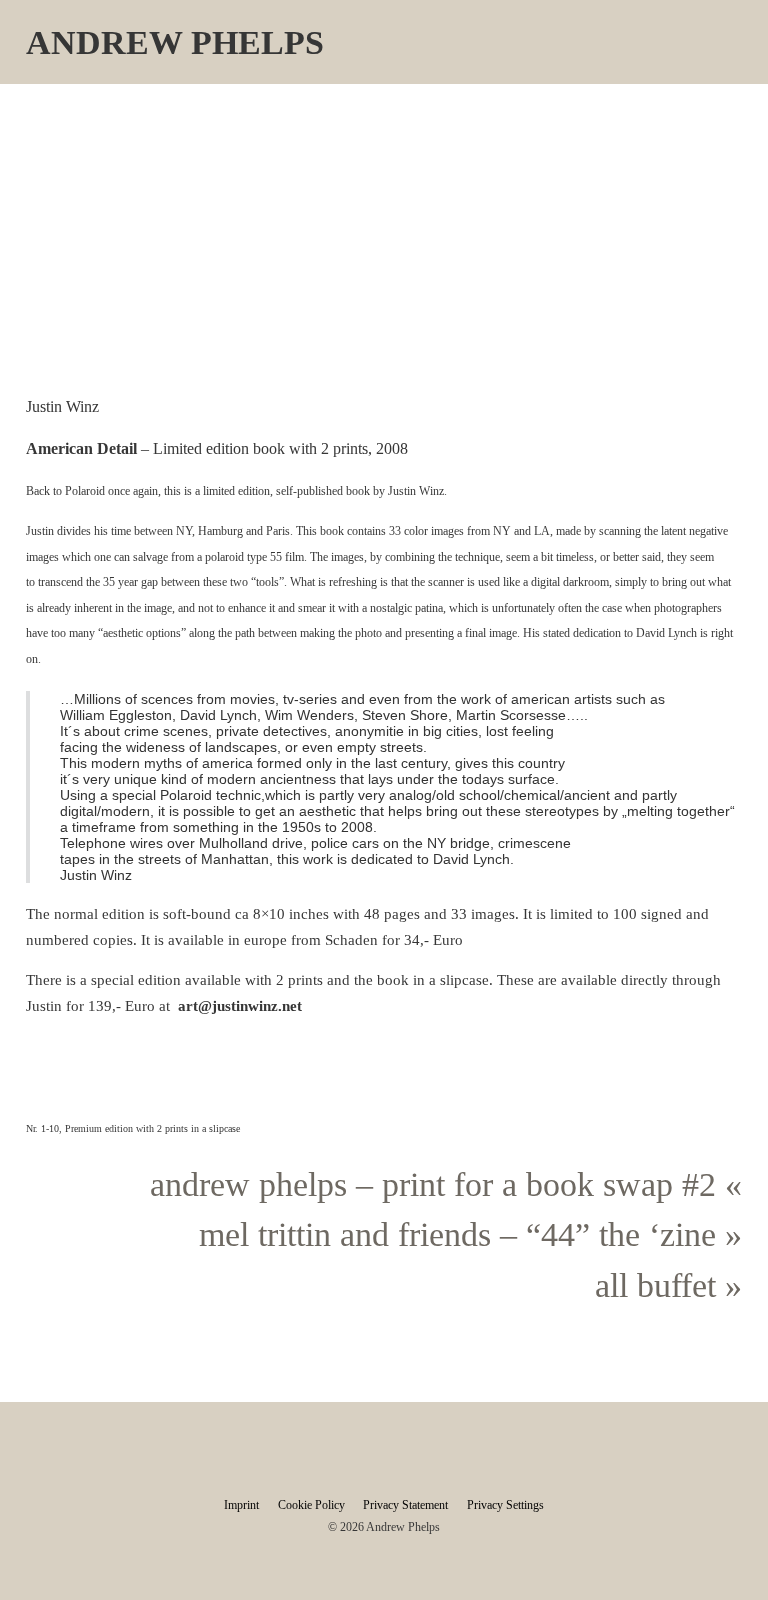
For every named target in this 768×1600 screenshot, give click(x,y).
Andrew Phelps (175, 42)
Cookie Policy (311, 1505)
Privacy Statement (405, 1505)
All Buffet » (668, 1285)
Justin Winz (416, 491)
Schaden (353, 940)
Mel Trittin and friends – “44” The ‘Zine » (470, 1234)
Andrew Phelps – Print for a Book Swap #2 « (446, 1184)
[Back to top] (713, 1555)
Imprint (241, 1505)
